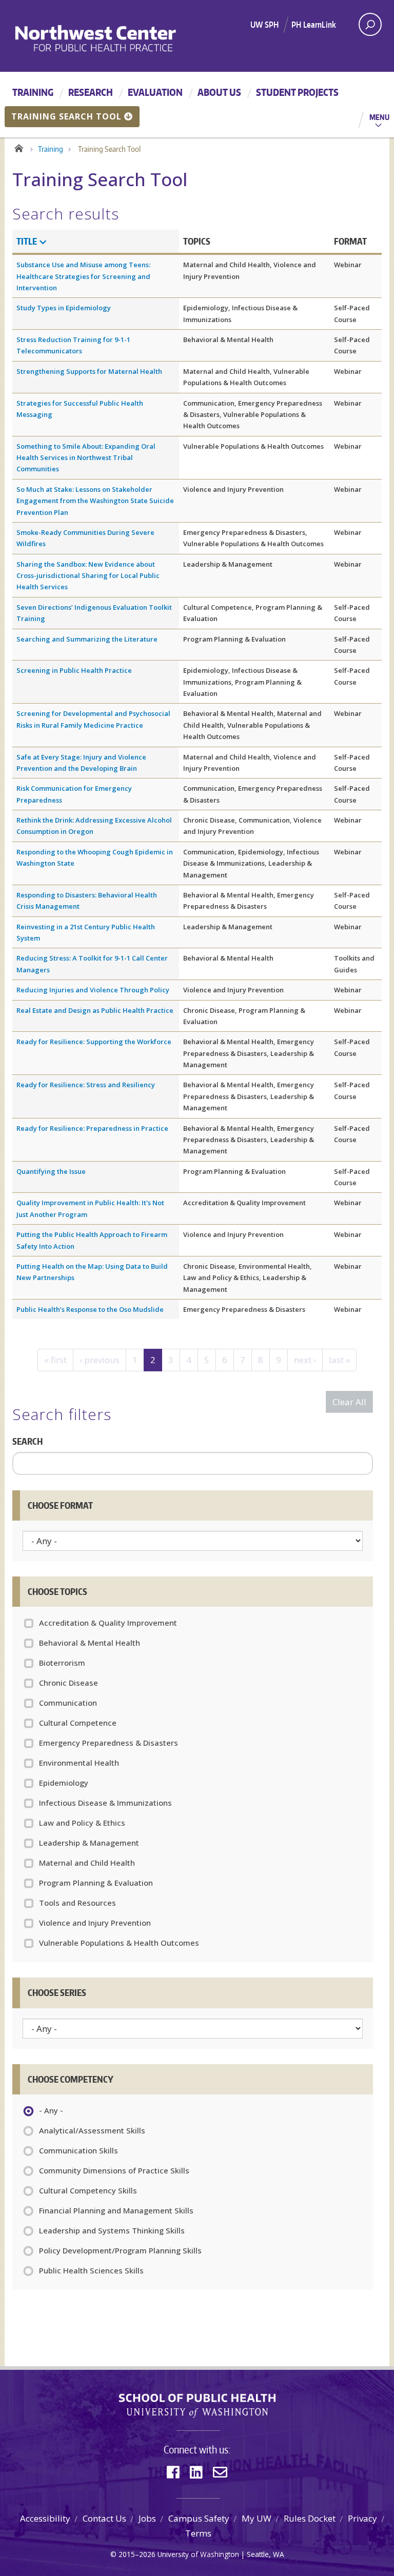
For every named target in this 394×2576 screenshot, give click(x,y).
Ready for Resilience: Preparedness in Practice (92, 1128)
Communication (68, 1703)
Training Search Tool (66, 116)
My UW (257, 2518)
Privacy (362, 2518)
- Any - (51, 2110)
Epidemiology (64, 1783)
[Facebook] (173, 2472)
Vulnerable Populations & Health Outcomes (119, 1943)
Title (27, 241)
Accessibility (45, 2518)
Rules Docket (310, 2518)
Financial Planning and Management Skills (116, 2210)
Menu (379, 117)
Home (19, 147)
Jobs (147, 2518)
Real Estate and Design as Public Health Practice (95, 1010)
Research (91, 92)
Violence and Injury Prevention (95, 1923)
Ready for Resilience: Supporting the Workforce (94, 1042)
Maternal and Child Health (87, 1863)
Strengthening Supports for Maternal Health (89, 371)
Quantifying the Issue (51, 1171)
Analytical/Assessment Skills (92, 2130)
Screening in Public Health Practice (74, 670)
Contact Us (104, 2518)
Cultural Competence (78, 1723)
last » (339, 1360)
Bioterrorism (62, 1663)
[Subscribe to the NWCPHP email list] (220, 2472)
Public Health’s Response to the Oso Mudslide (90, 1309)
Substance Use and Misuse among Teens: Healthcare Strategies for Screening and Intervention (83, 276)
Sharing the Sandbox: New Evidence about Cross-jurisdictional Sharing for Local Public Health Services (88, 576)
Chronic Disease (68, 1683)
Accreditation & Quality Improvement (108, 1623)
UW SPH (264, 25)
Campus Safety (199, 2518)
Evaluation (155, 92)
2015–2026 (137, 2554)
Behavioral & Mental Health (90, 1643)
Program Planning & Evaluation (96, 1883)
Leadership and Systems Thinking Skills (112, 2230)
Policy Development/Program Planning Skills (120, 2250)
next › (305, 1360)
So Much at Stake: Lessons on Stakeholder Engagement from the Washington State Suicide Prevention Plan (95, 501)
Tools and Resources (77, 1903)
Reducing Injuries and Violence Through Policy (93, 990)
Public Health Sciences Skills (91, 2270)
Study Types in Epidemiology (64, 308)
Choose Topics (57, 1591)
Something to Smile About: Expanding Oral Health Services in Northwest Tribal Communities (86, 458)
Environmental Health (79, 1763)
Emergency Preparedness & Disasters (109, 1743)
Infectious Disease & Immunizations (105, 1803)
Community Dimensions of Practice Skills (114, 2170)
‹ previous (100, 1360)
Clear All (349, 1402)
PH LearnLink (314, 25)
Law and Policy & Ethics (82, 1823)
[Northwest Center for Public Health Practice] (123, 38)
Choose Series (57, 1992)
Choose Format (60, 1505)
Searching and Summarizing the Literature (87, 639)
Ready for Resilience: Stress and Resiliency (86, 1085)
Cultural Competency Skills (88, 2190)
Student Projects (297, 92)
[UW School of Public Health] (197, 2406)
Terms (198, 2533)
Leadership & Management (89, 1843)
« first (55, 1360)
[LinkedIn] (196, 2472)
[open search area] (370, 24)
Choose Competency (71, 2079)
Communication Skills (78, 2150)
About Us (219, 92)
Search (27, 1441)
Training (33, 92)
